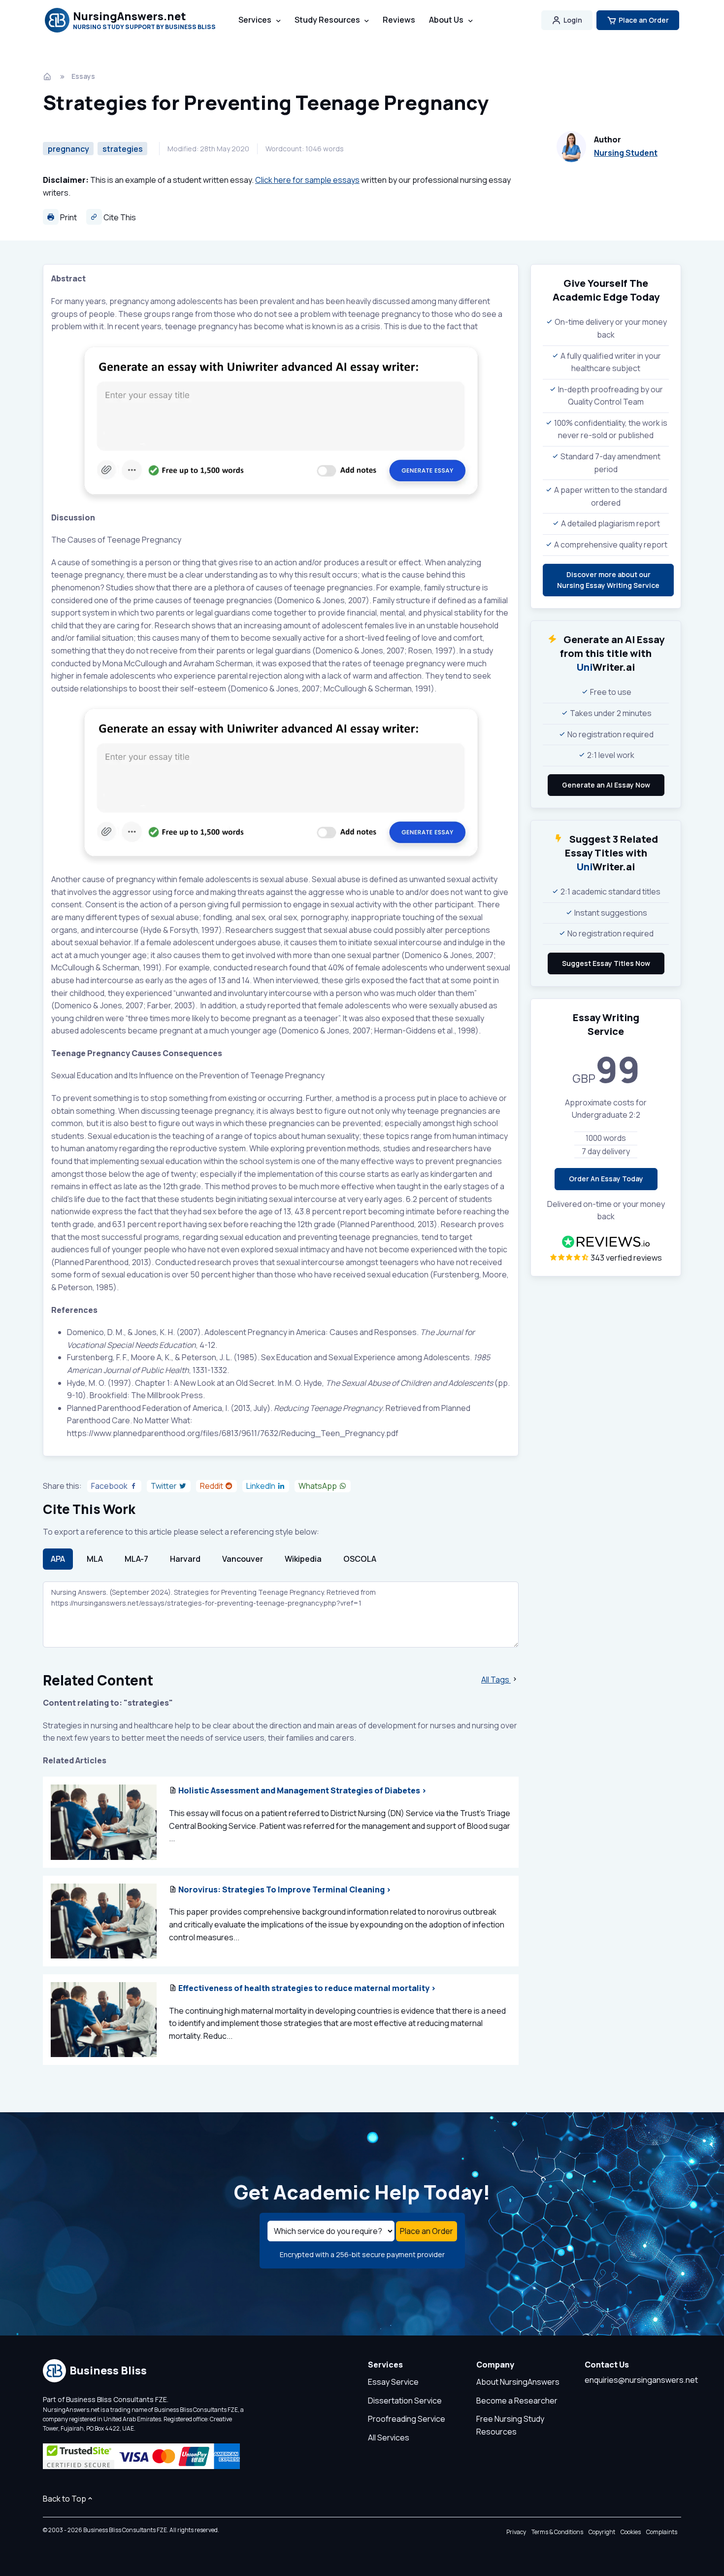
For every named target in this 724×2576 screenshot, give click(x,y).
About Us (446, 20)
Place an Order (644, 20)
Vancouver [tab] (243, 1559)
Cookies (631, 2532)
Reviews (399, 20)
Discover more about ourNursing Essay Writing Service (608, 580)
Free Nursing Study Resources (510, 2425)
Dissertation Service (405, 2401)
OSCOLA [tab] (360, 1559)
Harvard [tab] (185, 1559)
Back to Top (65, 2499)
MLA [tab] (95, 1559)
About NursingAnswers (518, 2382)
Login (573, 20)
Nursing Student (626, 153)
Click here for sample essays (307, 180)
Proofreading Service (407, 2419)
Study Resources (327, 20)
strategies (123, 149)
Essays (83, 76)
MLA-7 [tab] (136, 1559)
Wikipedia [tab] (303, 1559)
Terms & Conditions (557, 2532)
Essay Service (393, 2382)
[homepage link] (48, 76)
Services (255, 20)
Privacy (516, 2532)
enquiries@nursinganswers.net (641, 2380)
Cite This (119, 217)
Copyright (602, 2532)
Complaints (662, 2532)
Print (68, 217)
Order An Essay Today (606, 1179)
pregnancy (68, 149)
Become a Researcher (517, 2401)
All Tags (496, 1680)
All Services (389, 2438)
